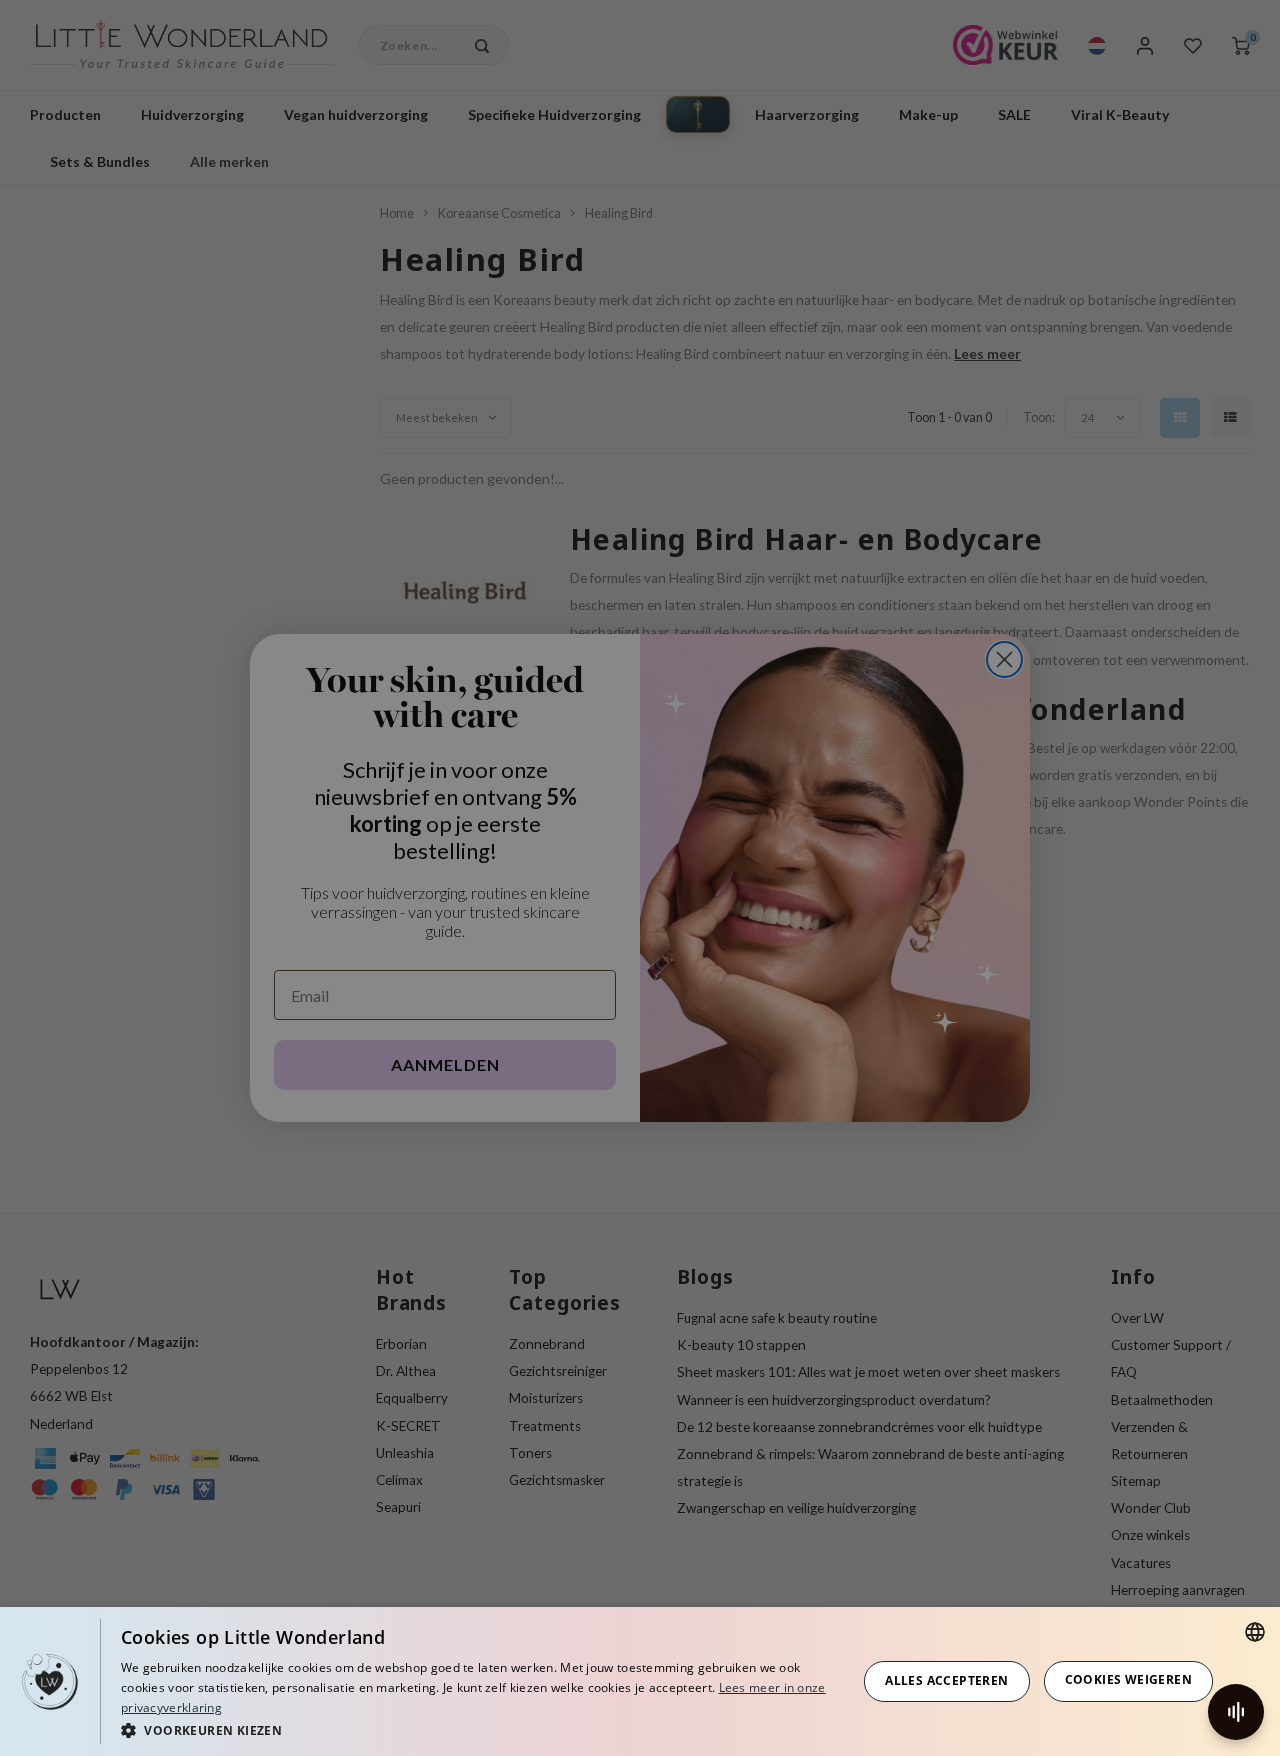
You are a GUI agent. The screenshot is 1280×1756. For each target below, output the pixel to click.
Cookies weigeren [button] (1128, 1679)
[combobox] (1255, 1632)
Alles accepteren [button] (946, 1680)
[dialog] (640, 1681)
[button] (478, 1729)
